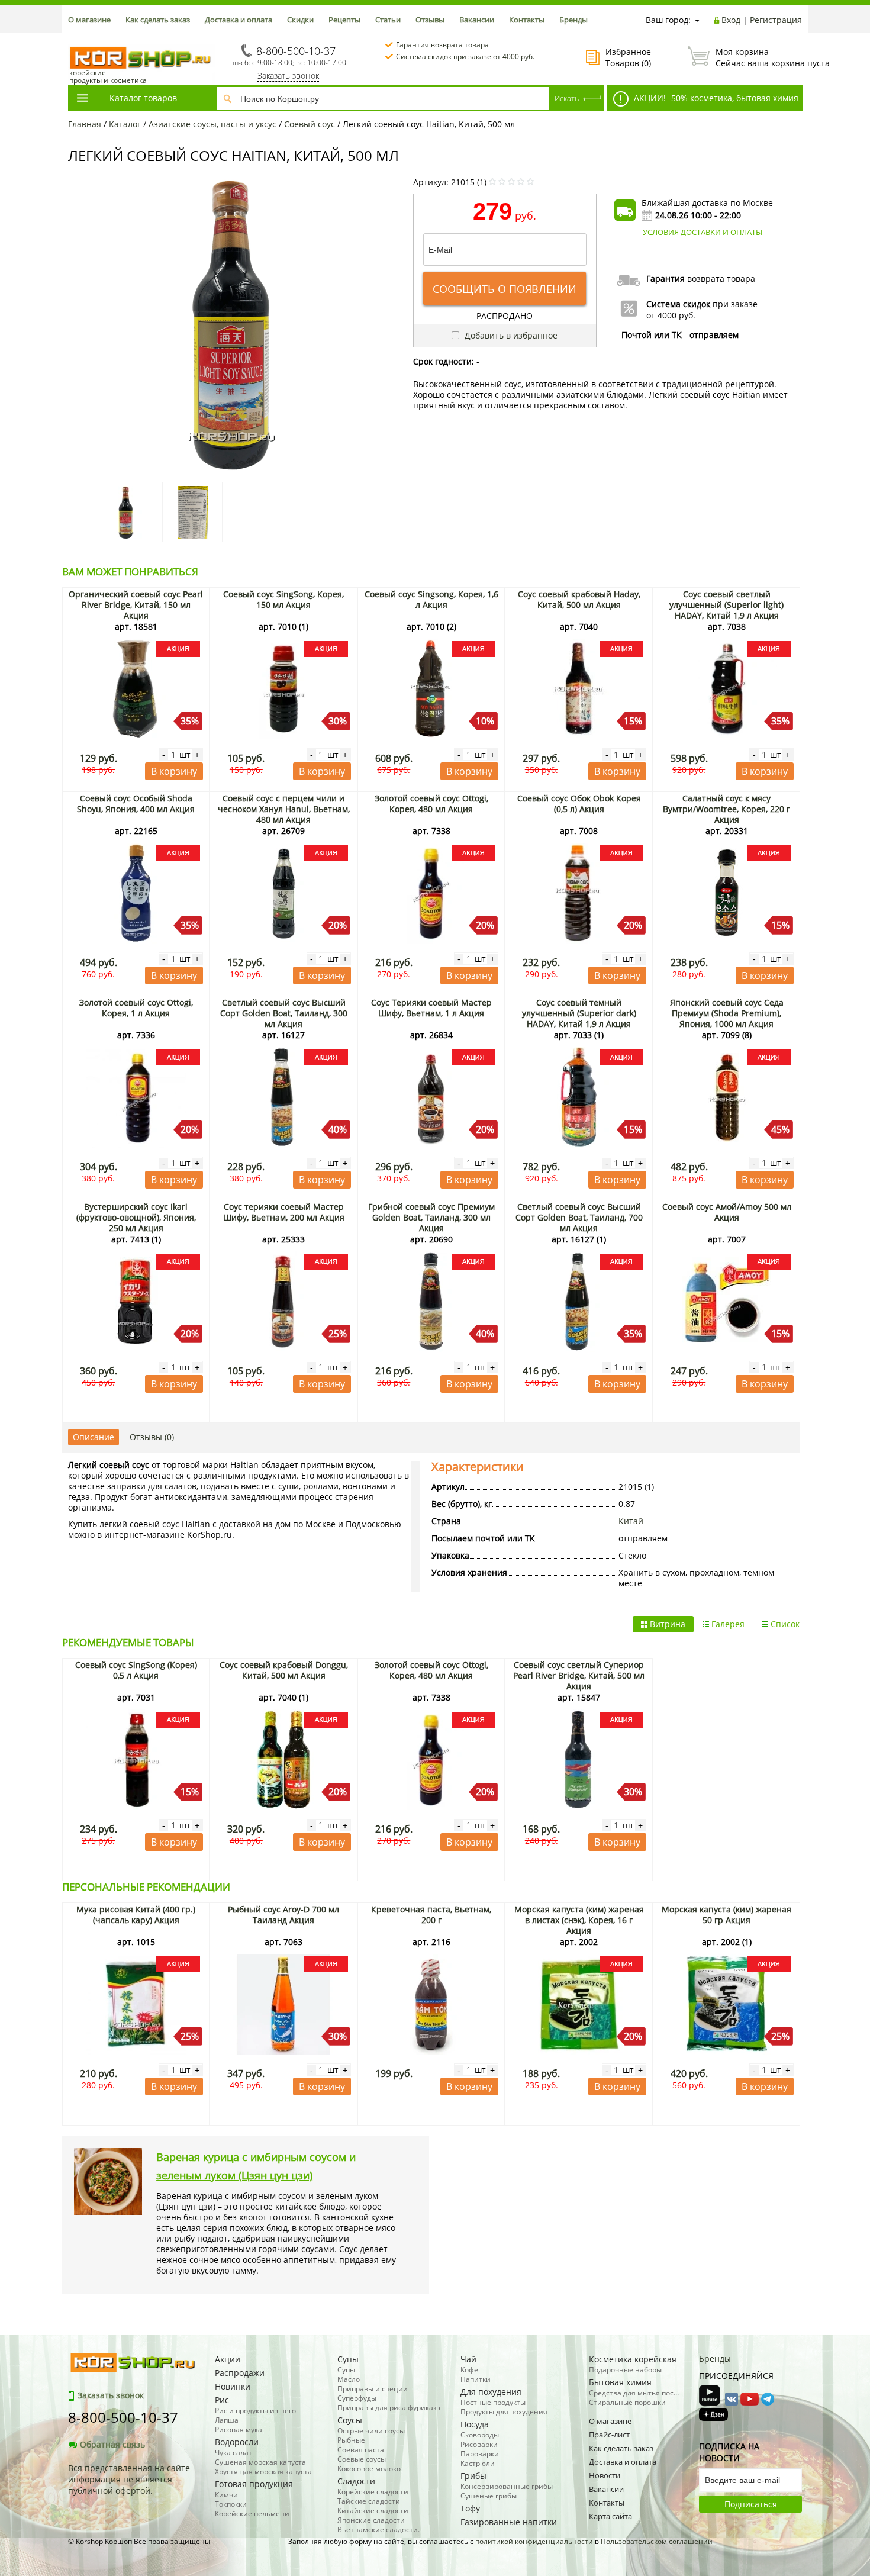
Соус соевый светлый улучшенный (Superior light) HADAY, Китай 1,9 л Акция (726, 605)
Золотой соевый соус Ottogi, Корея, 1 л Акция (136, 1008)
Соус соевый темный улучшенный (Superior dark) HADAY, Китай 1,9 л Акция (579, 1013)
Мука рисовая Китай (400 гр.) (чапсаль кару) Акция (136, 1915)
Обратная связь (112, 2444)
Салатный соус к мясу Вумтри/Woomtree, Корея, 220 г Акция (726, 809)
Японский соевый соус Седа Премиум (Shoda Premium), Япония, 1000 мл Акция (727, 1013)
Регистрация (776, 20)
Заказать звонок (288, 75)
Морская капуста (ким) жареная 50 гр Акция (726, 1915)
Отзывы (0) (152, 1437)
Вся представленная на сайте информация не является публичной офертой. (129, 2479)
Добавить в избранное (510, 335)
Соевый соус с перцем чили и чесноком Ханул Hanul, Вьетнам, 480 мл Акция (284, 809)
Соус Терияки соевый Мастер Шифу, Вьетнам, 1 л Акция (431, 1008)
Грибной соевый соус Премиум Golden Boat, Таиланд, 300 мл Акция (431, 1217)
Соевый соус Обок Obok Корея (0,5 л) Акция (579, 804)
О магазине (89, 20)
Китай (631, 1521)
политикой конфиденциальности (534, 2541)
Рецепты (344, 20)
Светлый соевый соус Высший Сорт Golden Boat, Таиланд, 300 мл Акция (284, 1013)
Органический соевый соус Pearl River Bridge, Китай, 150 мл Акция (136, 605)
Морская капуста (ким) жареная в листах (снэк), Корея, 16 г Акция (579, 1920)
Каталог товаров (143, 98)
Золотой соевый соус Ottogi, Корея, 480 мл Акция (431, 804)
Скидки (300, 20)
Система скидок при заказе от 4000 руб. (465, 57)
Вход (731, 20)
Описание (94, 1437)
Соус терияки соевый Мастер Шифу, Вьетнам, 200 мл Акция (284, 1212)
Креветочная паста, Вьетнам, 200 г (431, 1915)
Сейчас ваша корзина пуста (759, 57)
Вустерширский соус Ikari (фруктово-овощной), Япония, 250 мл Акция (136, 1217)
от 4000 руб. (671, 315)
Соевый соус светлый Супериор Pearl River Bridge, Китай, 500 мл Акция (579, 1675)
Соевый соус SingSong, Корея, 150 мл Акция (283, 599)
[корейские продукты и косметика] (74, 39)
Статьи (388, 20)
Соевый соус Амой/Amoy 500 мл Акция (727, 1212)
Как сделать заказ (158, 20)
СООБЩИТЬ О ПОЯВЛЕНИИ (505, 289)
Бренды (573, 20)
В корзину (174, 771)
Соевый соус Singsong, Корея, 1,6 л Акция (431, 599)
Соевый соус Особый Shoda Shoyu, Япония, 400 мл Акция (136, 804)
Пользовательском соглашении (657, 2541)
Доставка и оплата (239, 20)
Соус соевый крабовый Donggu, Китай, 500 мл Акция (284, 1670)
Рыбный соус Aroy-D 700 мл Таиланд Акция (283, 1915)
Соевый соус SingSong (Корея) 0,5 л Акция (136, 1670)
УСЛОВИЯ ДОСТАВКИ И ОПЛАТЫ (703, 232)
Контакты (527, 20)
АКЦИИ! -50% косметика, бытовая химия (715, 98)
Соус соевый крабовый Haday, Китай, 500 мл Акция (579, 599)
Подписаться (751, 2504)
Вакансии (477, 20)
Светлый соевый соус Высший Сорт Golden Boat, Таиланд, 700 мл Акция (579, 1217)
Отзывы (430, 20)
